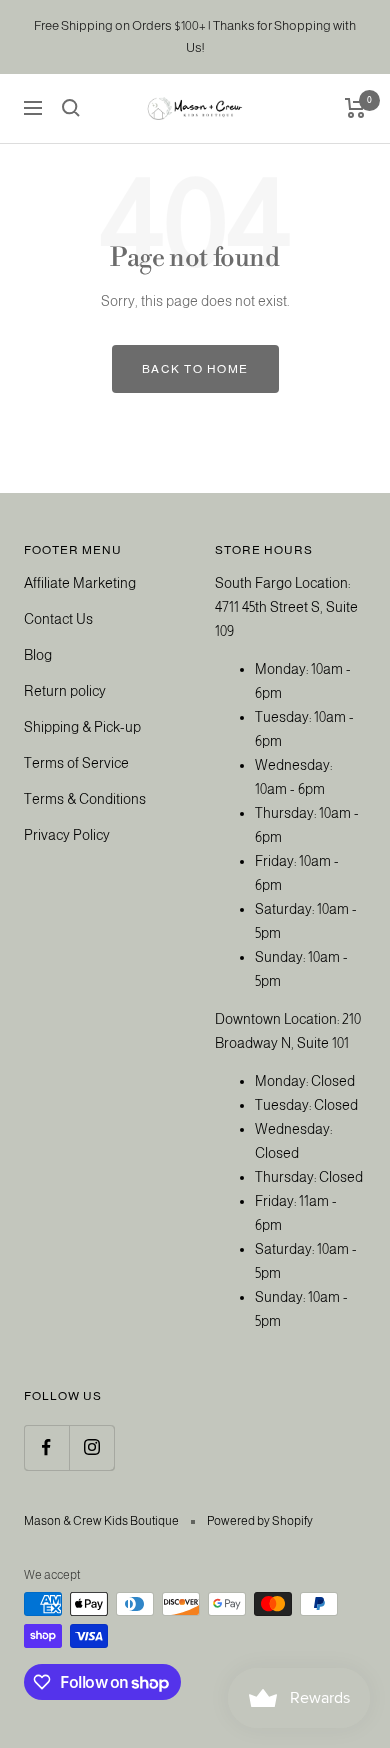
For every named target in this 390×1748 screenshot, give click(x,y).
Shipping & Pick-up (82, 727)
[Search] (71, 108)
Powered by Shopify (260, 1521)
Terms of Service (76, 763)
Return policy (65, 691)
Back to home (195, 369)
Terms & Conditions (85, 799)
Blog (38, 655)
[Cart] (355, 108)
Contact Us (58, 619)
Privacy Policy (67, 835)
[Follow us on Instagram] (91, 1447)
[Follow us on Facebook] (46, 1447)
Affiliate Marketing (80, 583)
